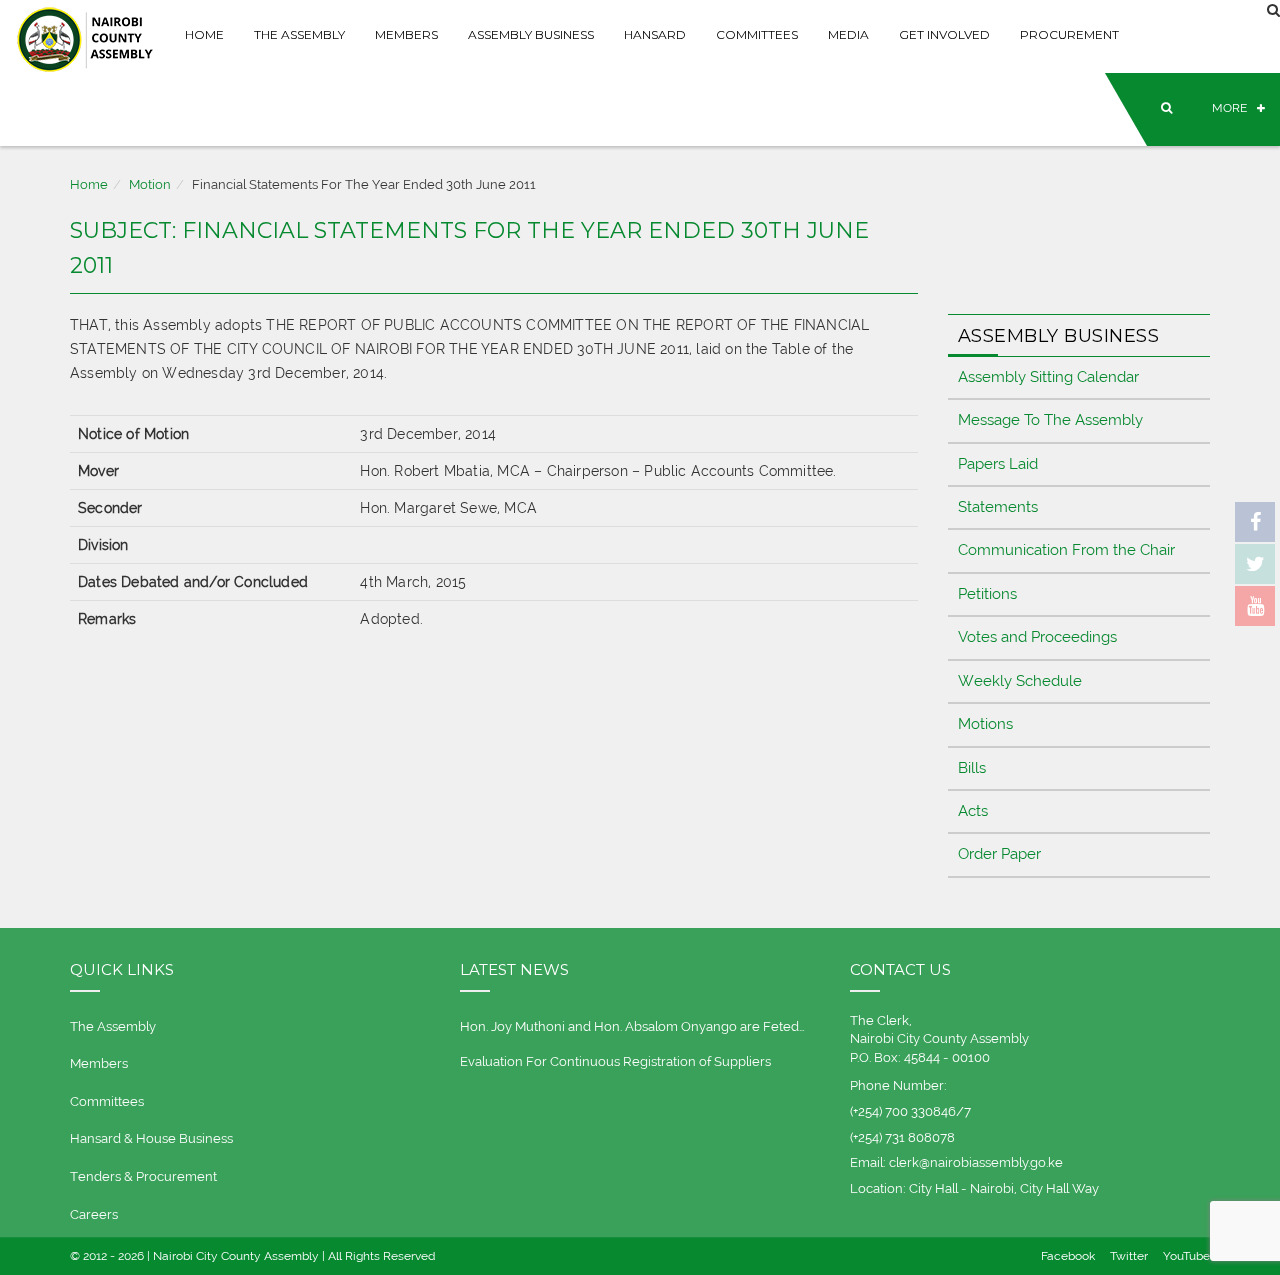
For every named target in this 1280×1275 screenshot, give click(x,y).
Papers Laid (998, 464)
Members (406, 34)
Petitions (987, 594)
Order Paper (999, 854)
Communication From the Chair (1066, 550)
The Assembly (299, 34)
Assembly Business (531, 34)
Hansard (655, 34)
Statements (998, 507)
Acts (973, 811)
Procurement (1069, 34)
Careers (94, 1214)
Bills (972, 768)
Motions (985, 724)
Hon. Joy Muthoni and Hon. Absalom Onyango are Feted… (632, 1026)
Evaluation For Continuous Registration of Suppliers (615, 1061)
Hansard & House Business (151, 1138)
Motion (150, 184)
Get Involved (944, 34)
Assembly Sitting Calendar (1048, 377)
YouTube (1186, 1256)
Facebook (1068, 1256)
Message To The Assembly (1050, 420)
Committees (757, 34)
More (1229, 108)
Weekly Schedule (1020, 681)
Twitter (1129, 1256)
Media (848, 34)
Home (204, 34)
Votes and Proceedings (1037, 637)
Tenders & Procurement (143, 1176)
